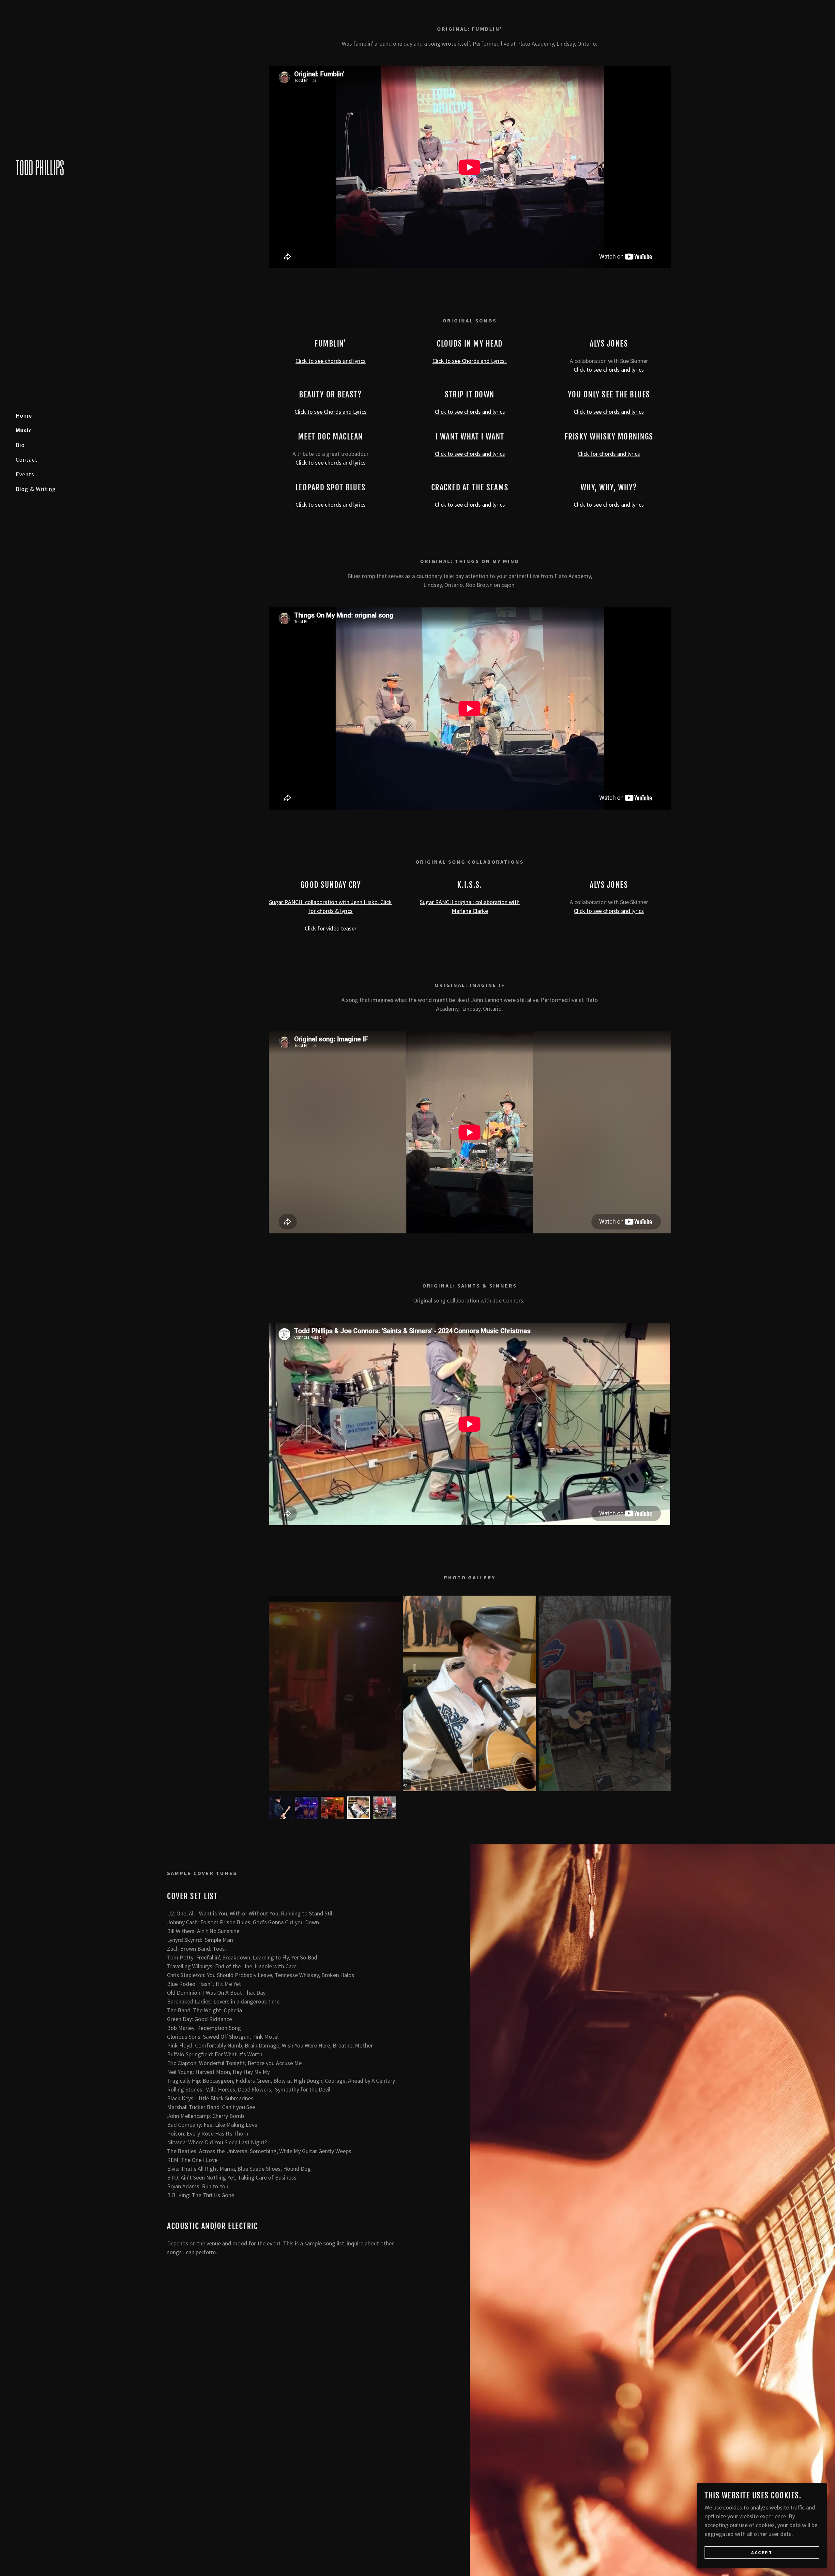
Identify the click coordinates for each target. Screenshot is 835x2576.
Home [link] (24, 416)
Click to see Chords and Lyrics (331, 412)
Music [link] (24, 430)
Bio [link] (20, 445)
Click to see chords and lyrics (331, 361)
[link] (52, 173)
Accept (762, 2553)
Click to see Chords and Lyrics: (470, 361)
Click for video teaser (331, 928)
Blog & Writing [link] (36, 489)
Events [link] (25, 474)
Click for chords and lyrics (609, 454)
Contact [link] (27, 460)
